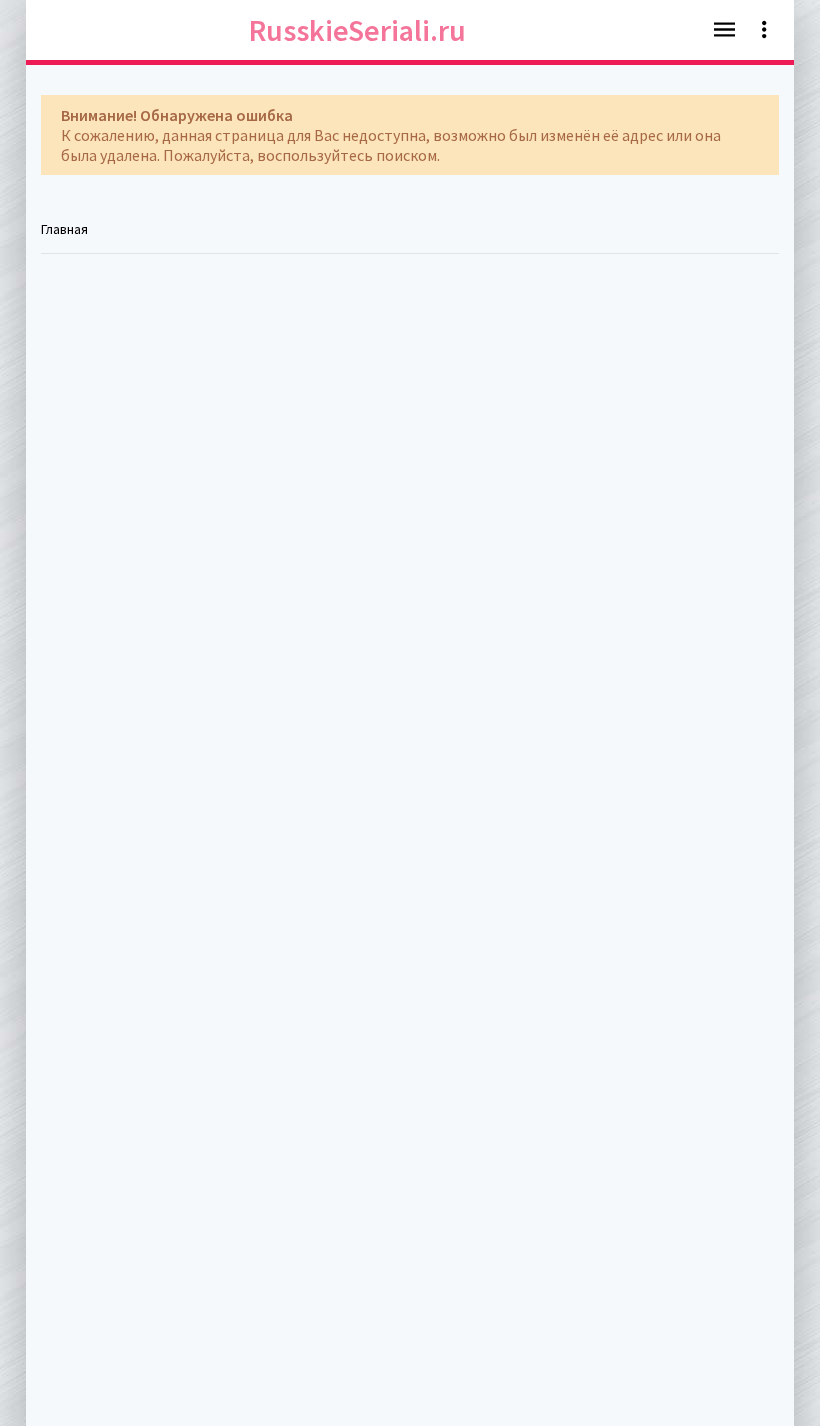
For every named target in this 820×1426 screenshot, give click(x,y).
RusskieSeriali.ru (357, 30)
